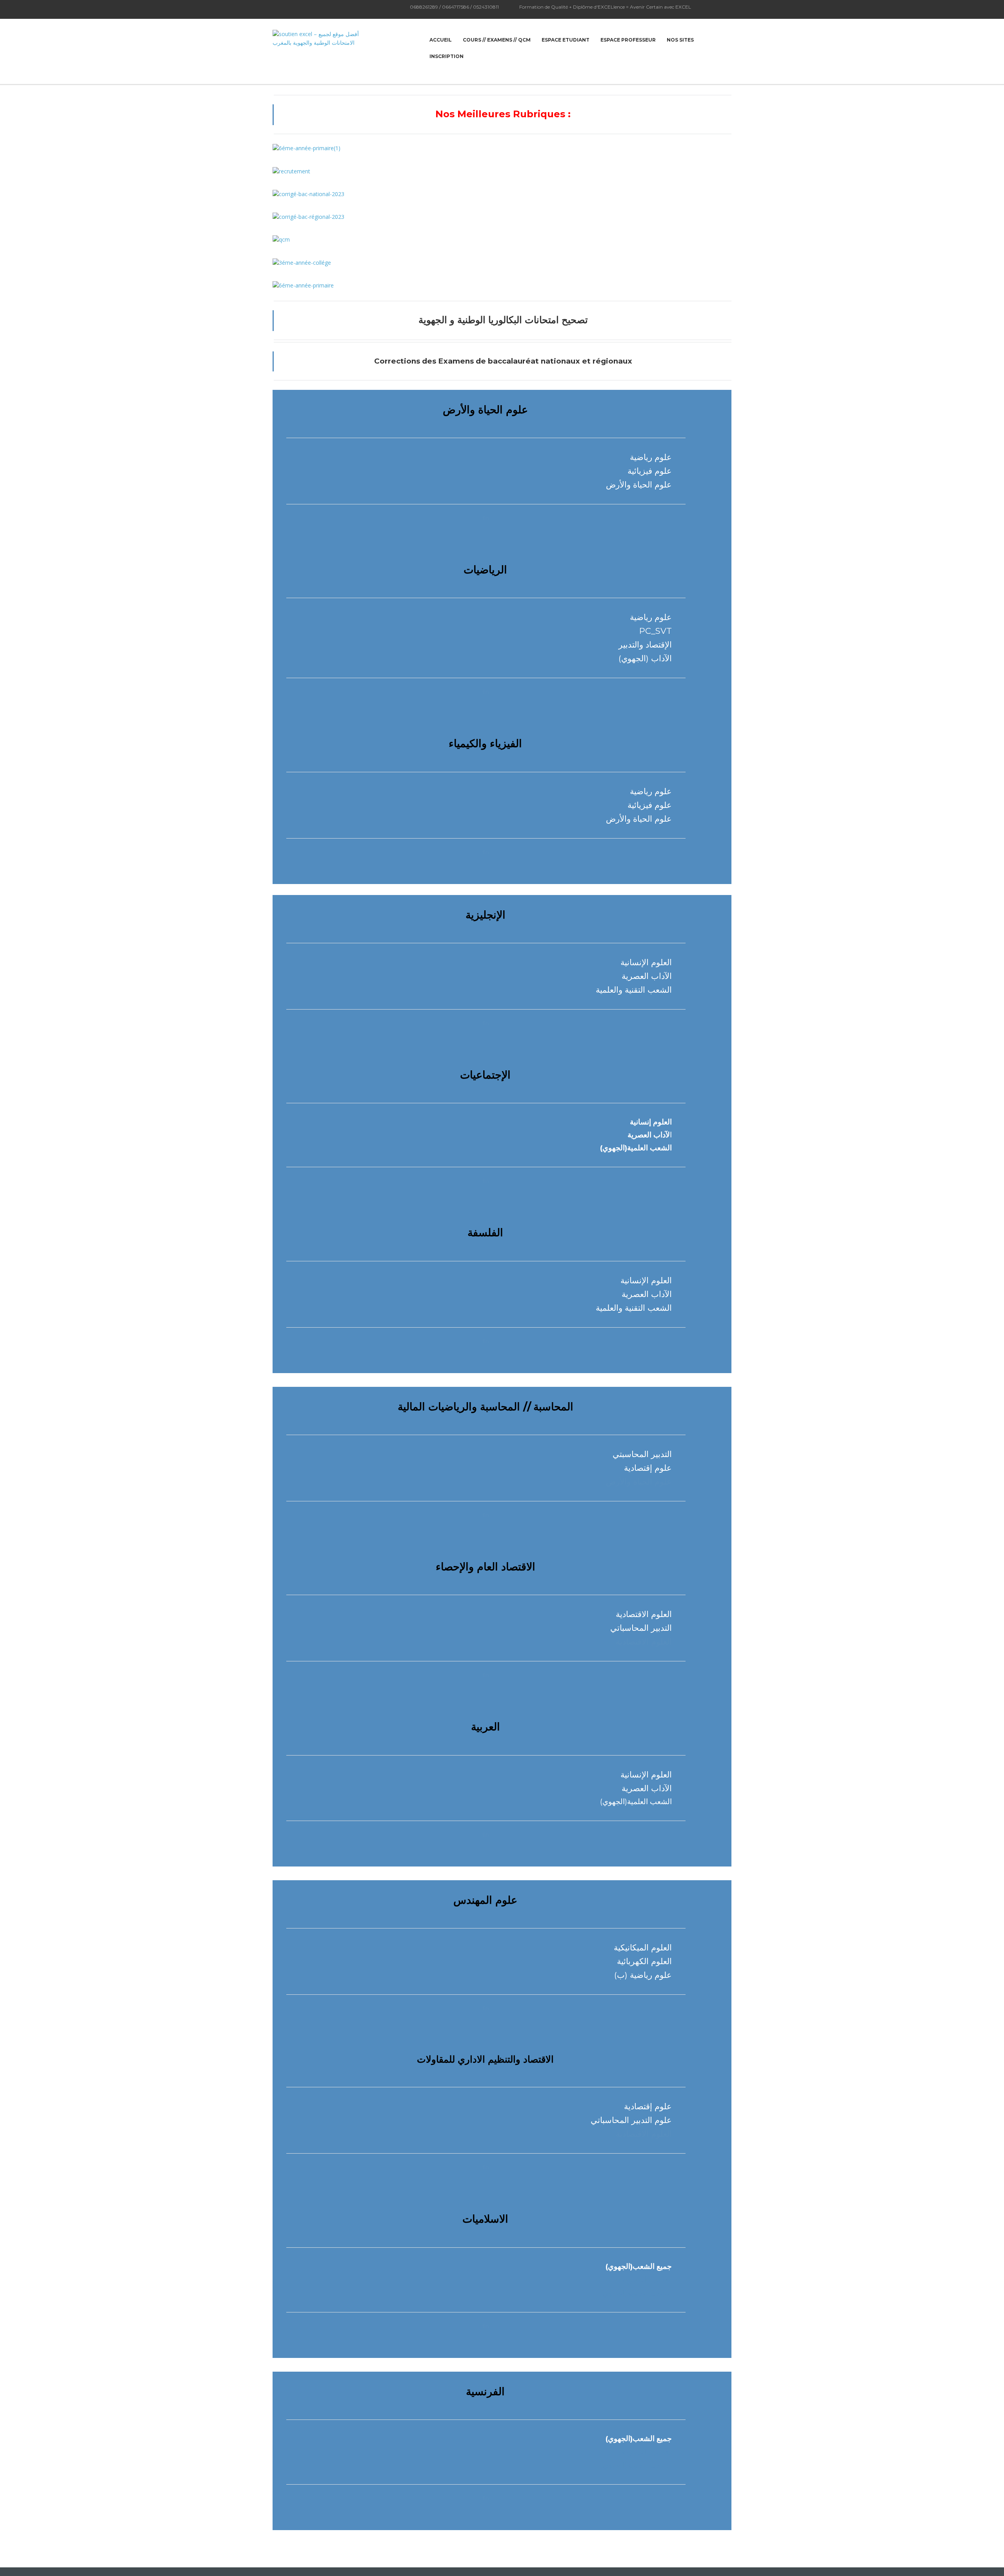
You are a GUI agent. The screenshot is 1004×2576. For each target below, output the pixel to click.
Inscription (447, 56)
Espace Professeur (628, 40)
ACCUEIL (441, 40)
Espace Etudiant (566, 40)
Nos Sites (680, 40)
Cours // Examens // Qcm (497, 40)
